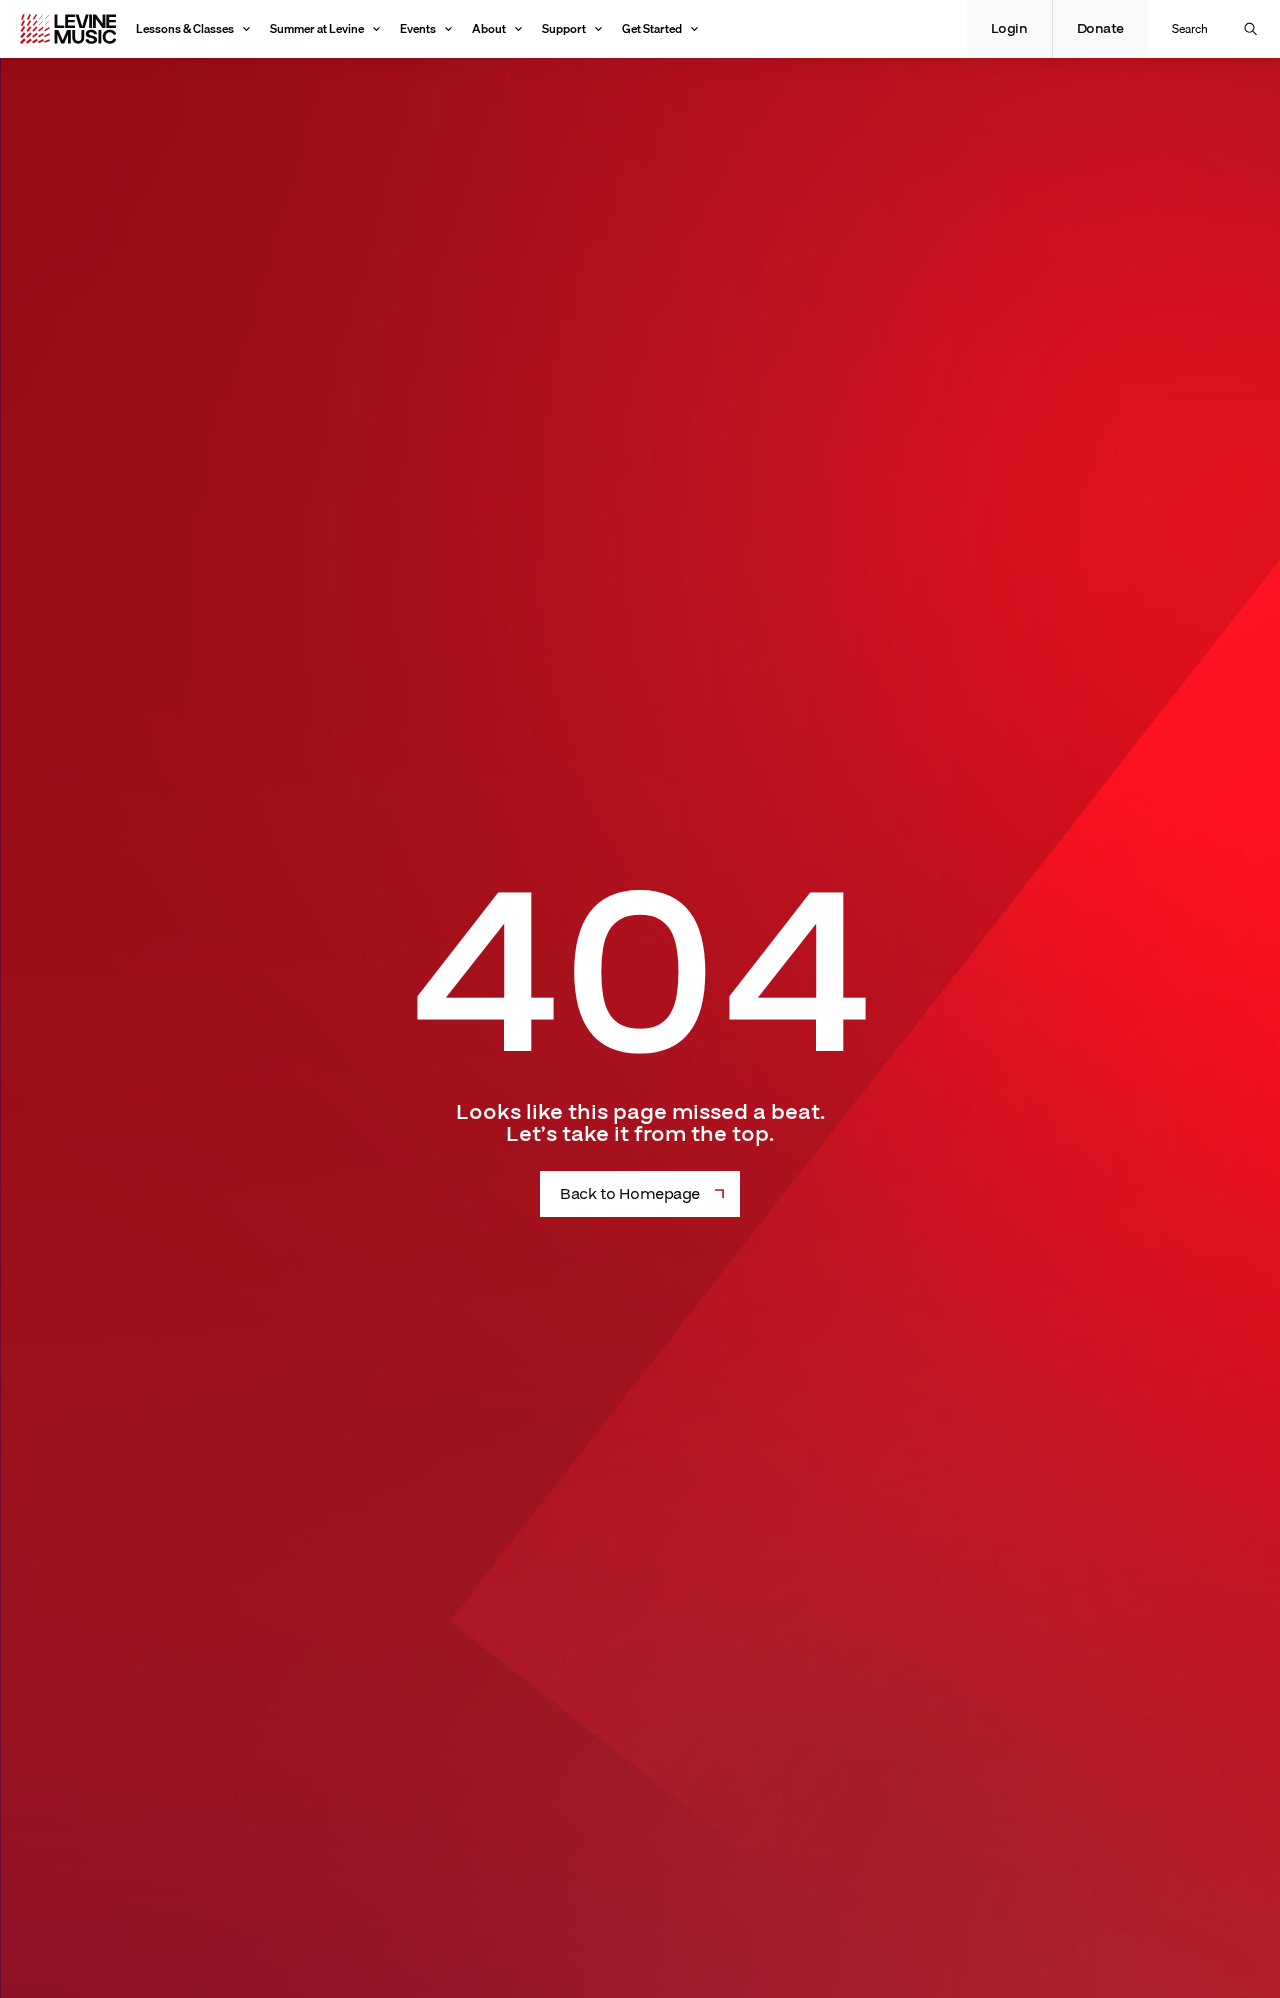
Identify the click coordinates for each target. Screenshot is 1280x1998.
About (489, 28)
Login (1009, 29)
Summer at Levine (317, 28)
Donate (1100, 29)
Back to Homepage (629, 1194)
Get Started (652, 28)
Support (564, 28)
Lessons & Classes (185, 28)
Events (418, 28)
